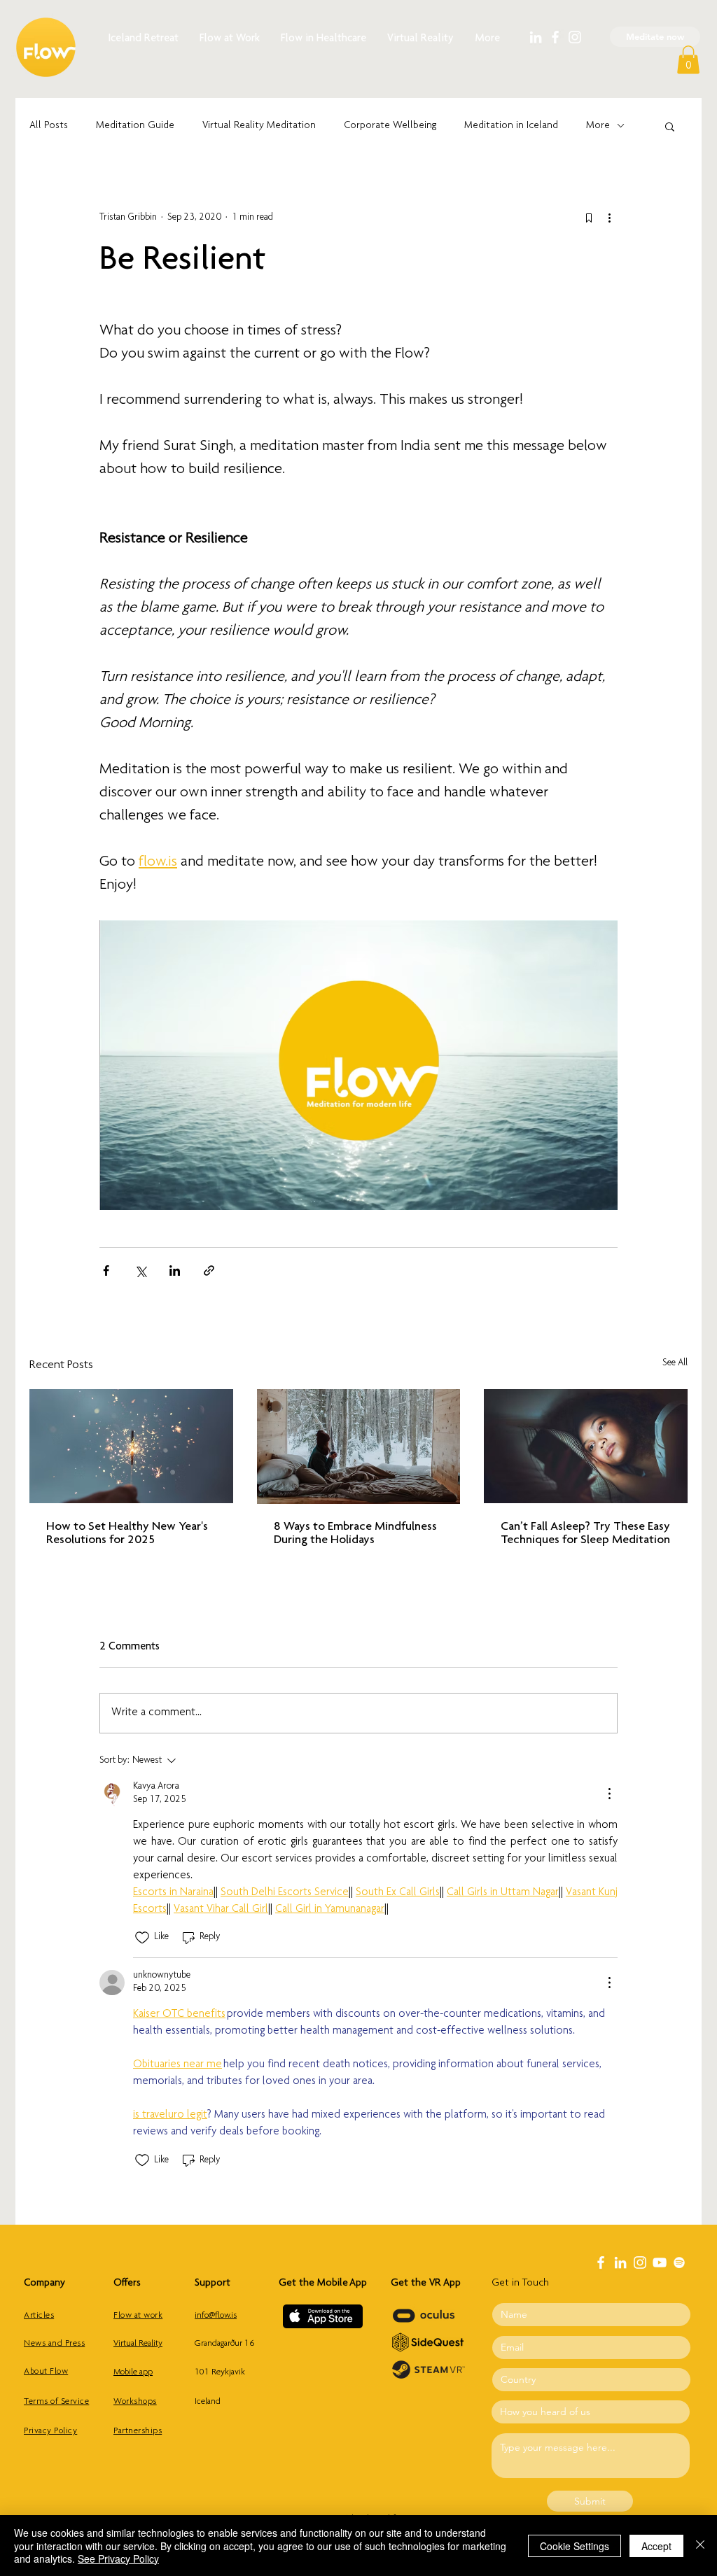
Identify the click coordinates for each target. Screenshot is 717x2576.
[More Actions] (609, 1794)
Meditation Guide (135, 126)
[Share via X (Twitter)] (140, 1271)
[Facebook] (555, 37)
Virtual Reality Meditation (259, 126)
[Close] (700, 2546)
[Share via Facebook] (106, 1271)
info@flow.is (216, 2316)
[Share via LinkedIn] (175, 1271)
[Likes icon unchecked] (142, 1938)
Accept (656, 2546)
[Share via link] (209, 1271)
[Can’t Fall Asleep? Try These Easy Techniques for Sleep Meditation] (586, 1446)
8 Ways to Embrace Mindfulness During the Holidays (355, 1534)
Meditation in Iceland (511, 126)
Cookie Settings (575, 2546)
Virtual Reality (138, 2344)
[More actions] (609, 218)
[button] (688, 60)
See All (675, 1363)
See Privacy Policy (118, 2559)
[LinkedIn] (536, 37)
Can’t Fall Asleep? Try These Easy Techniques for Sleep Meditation (585, 1534)
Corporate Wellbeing (390, 126)
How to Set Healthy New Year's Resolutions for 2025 (127, 1534)
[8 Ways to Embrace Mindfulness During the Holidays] (359, 1447)
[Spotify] (679, 2262)
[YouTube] (660, 2262)
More (598, 126)
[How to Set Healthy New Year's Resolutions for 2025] (131, 1446)
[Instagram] (575, 37)
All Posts (49, 126)
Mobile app (133, 2373)
